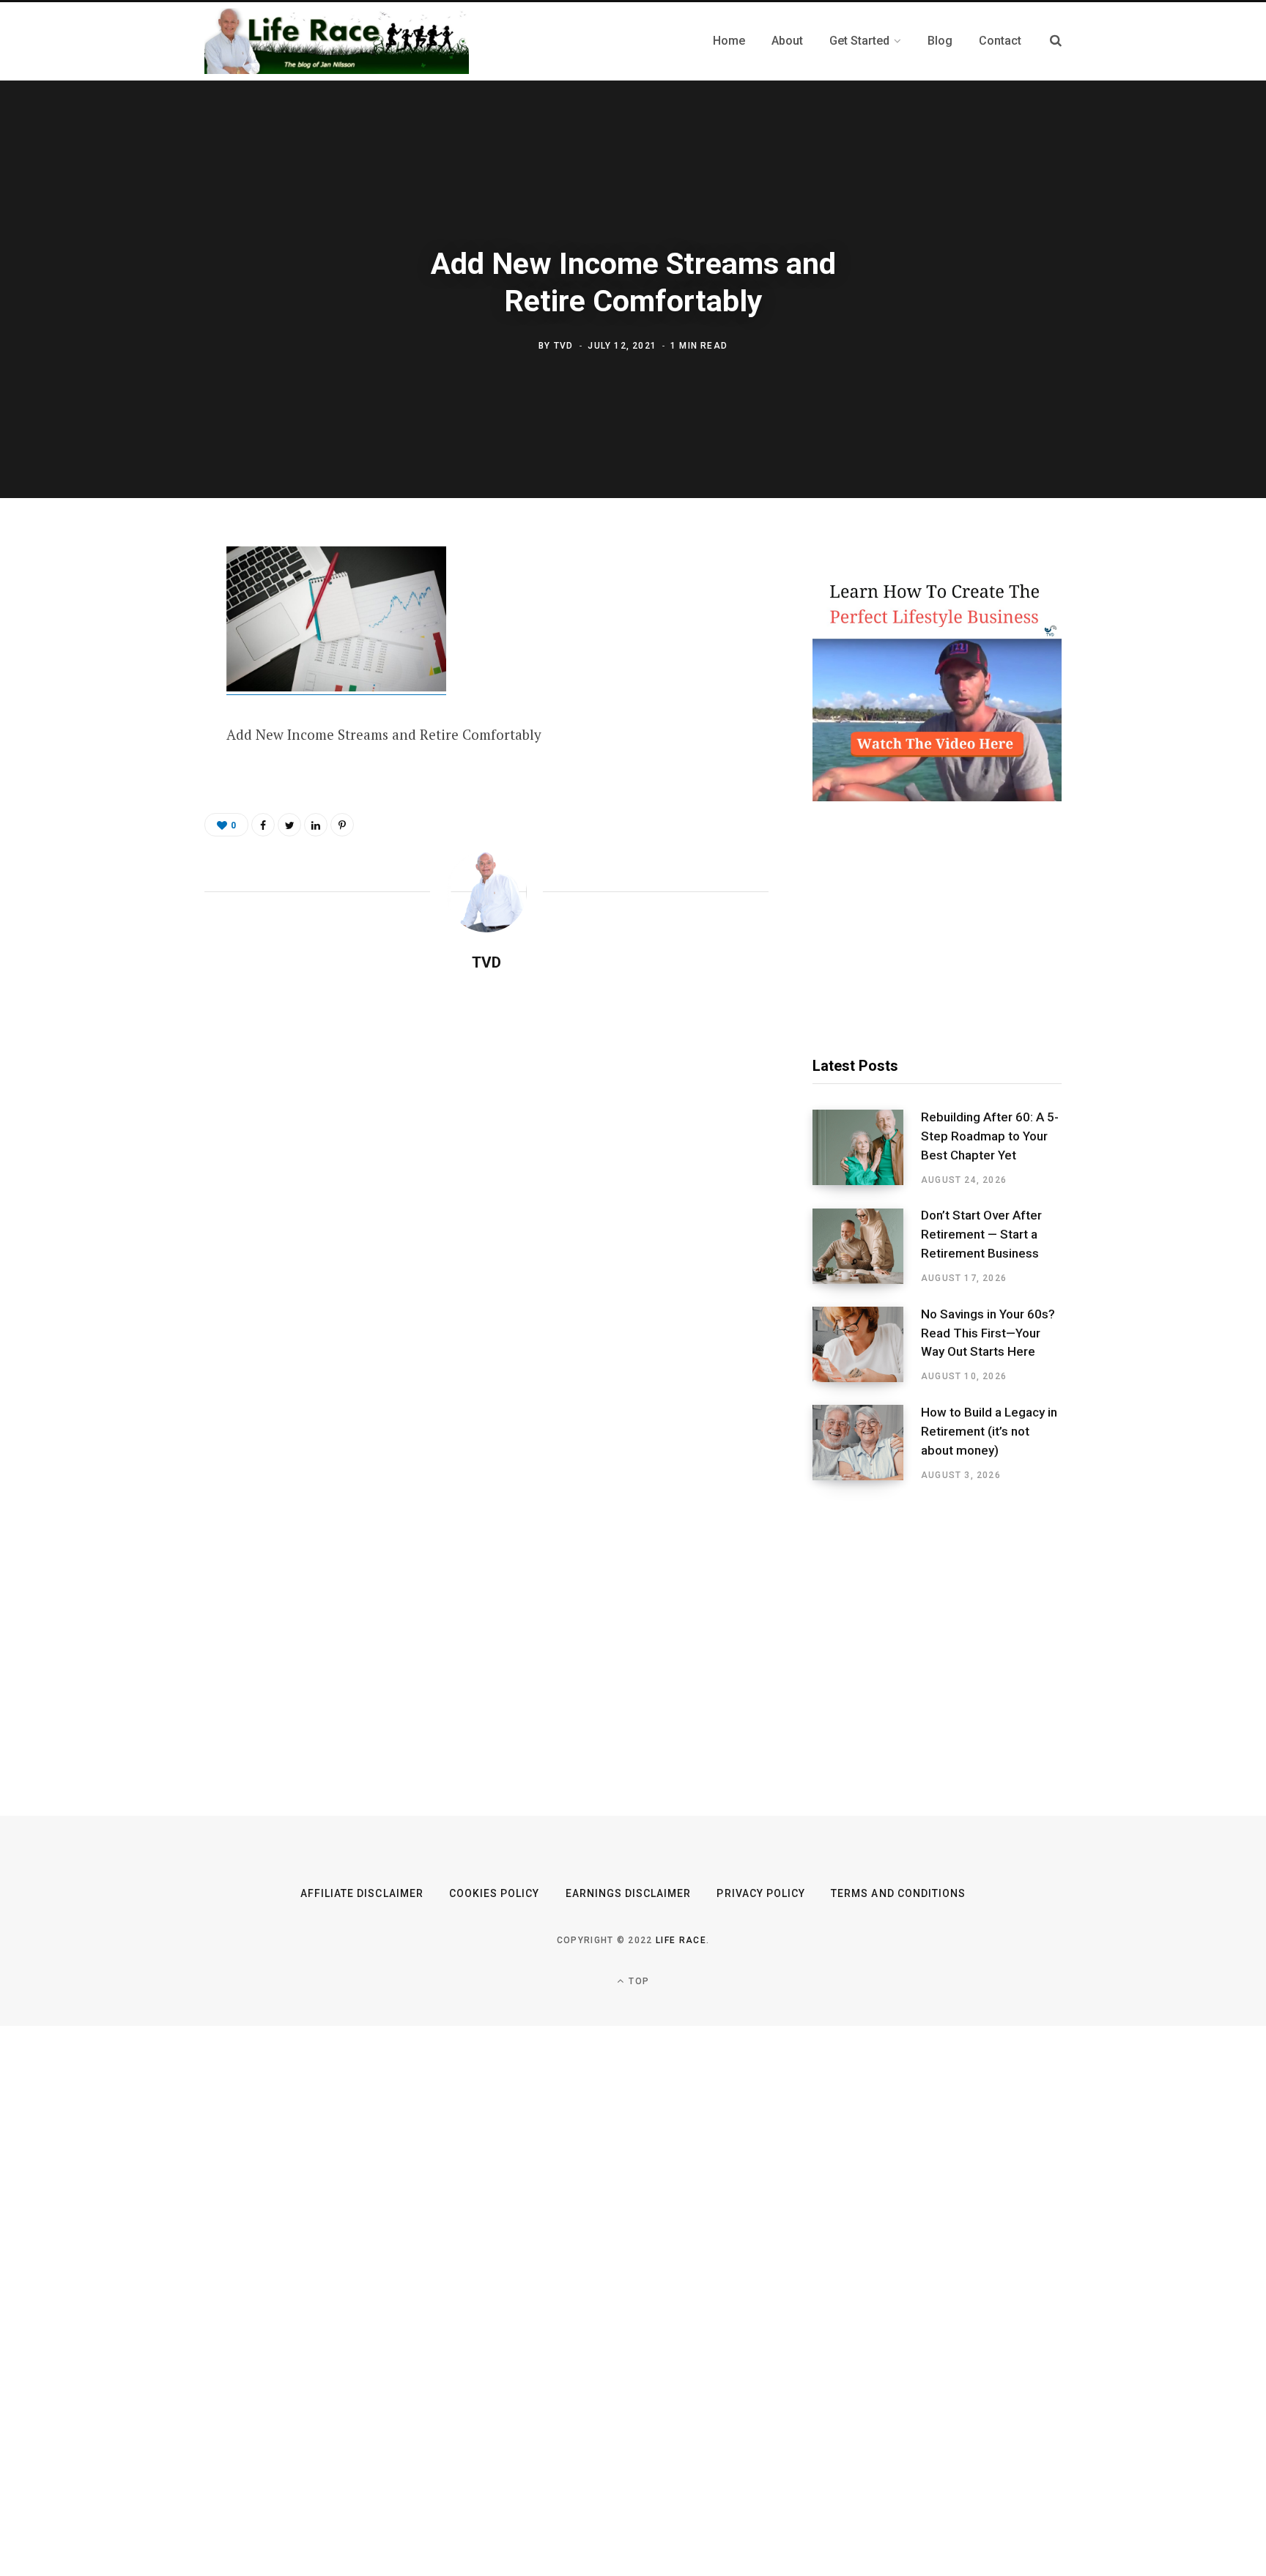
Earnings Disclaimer (629, 1893)
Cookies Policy (495, 1893)
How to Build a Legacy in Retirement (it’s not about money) (989, 1431)
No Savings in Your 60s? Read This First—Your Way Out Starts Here (988, 1333)
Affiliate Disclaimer (362, 1893)
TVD (564, 345)
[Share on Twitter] (132, 639)
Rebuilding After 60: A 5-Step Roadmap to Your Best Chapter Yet (990, 1136)
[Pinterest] (132, 678)
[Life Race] (337, 41)
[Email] (132, 717)
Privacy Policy (761, 1893)
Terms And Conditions (898, 1893)
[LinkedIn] (316, 825)
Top (637, 1981)
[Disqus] (486, 1172)
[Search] (1056, 41)
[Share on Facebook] (132, 601)
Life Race (681, 1940)
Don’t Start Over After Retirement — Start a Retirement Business (981, 1234)
